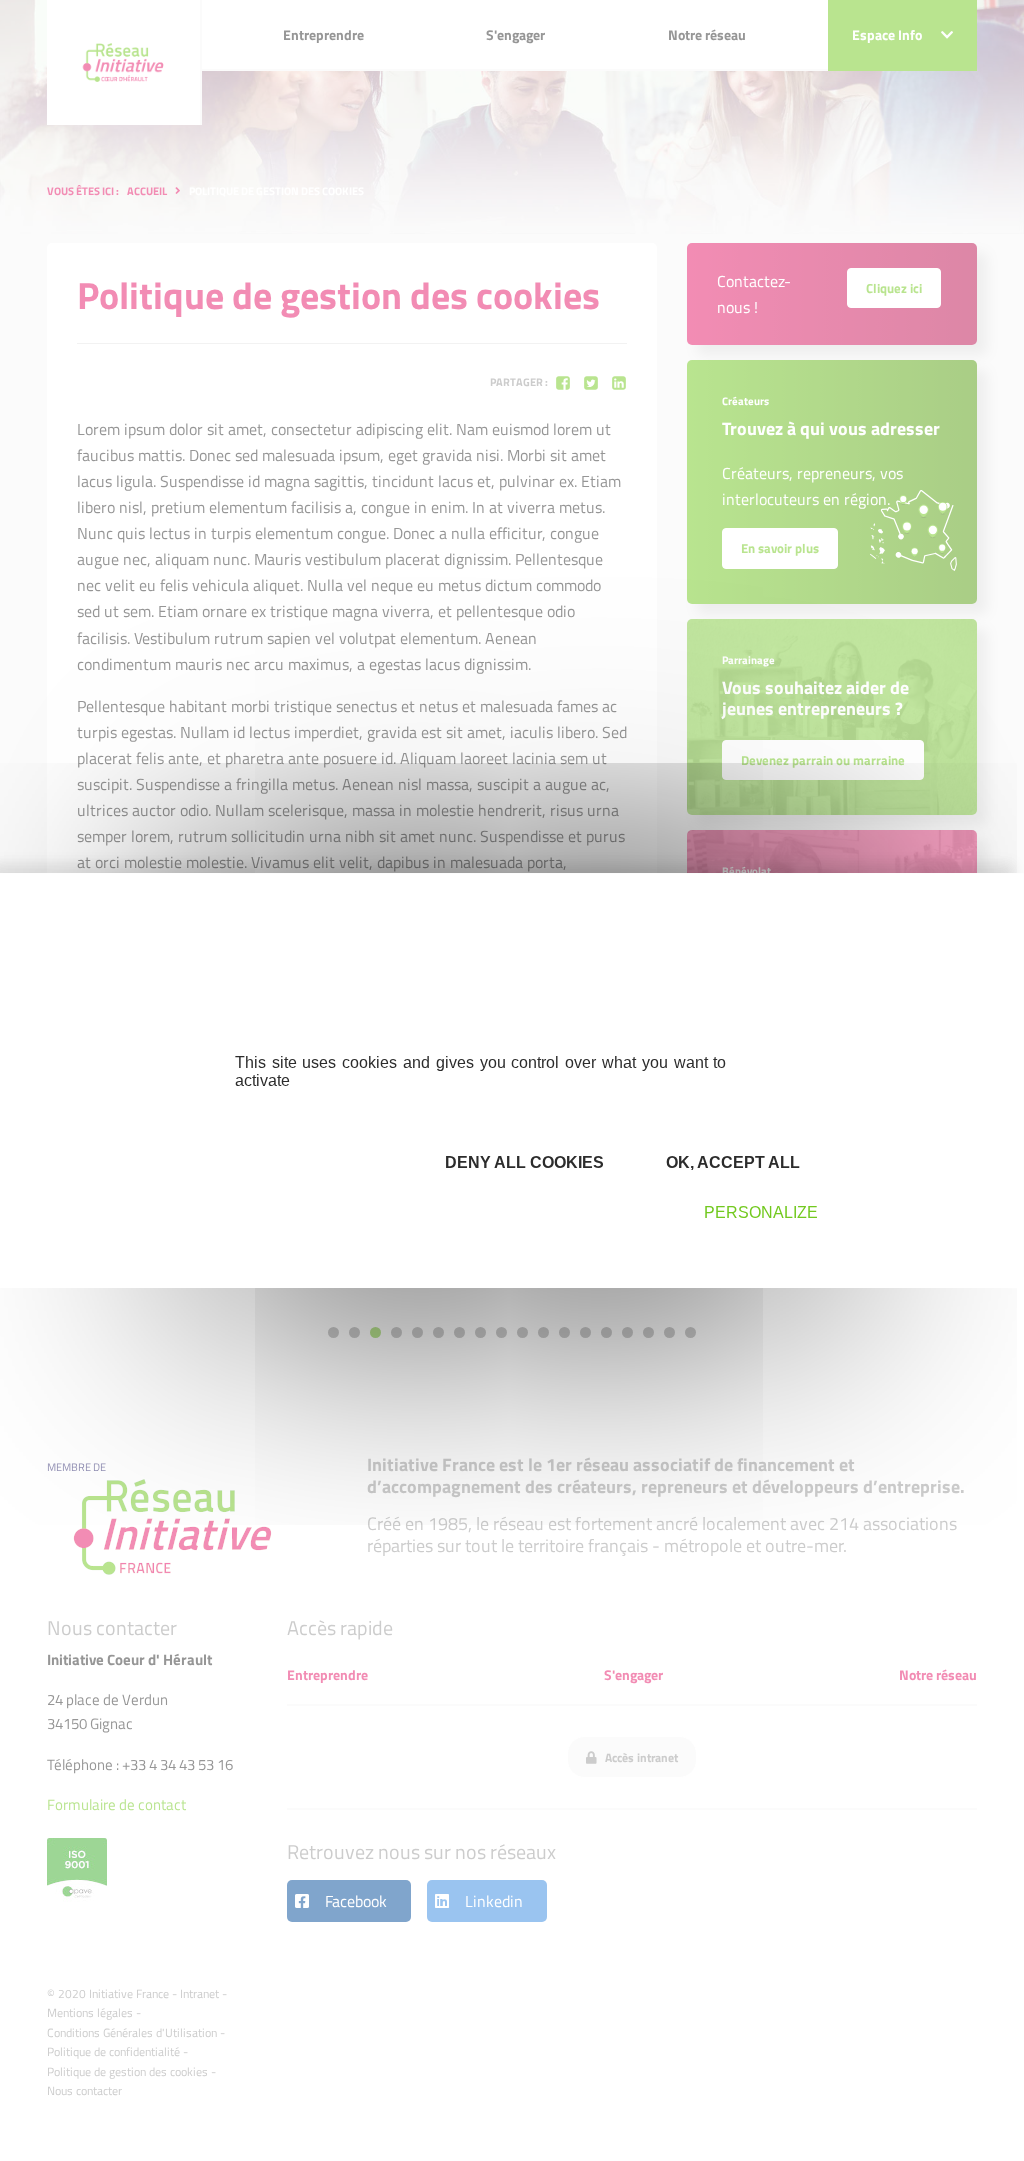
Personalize (761, 1212)
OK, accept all (731, 1162)
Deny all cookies (522, 1162)
